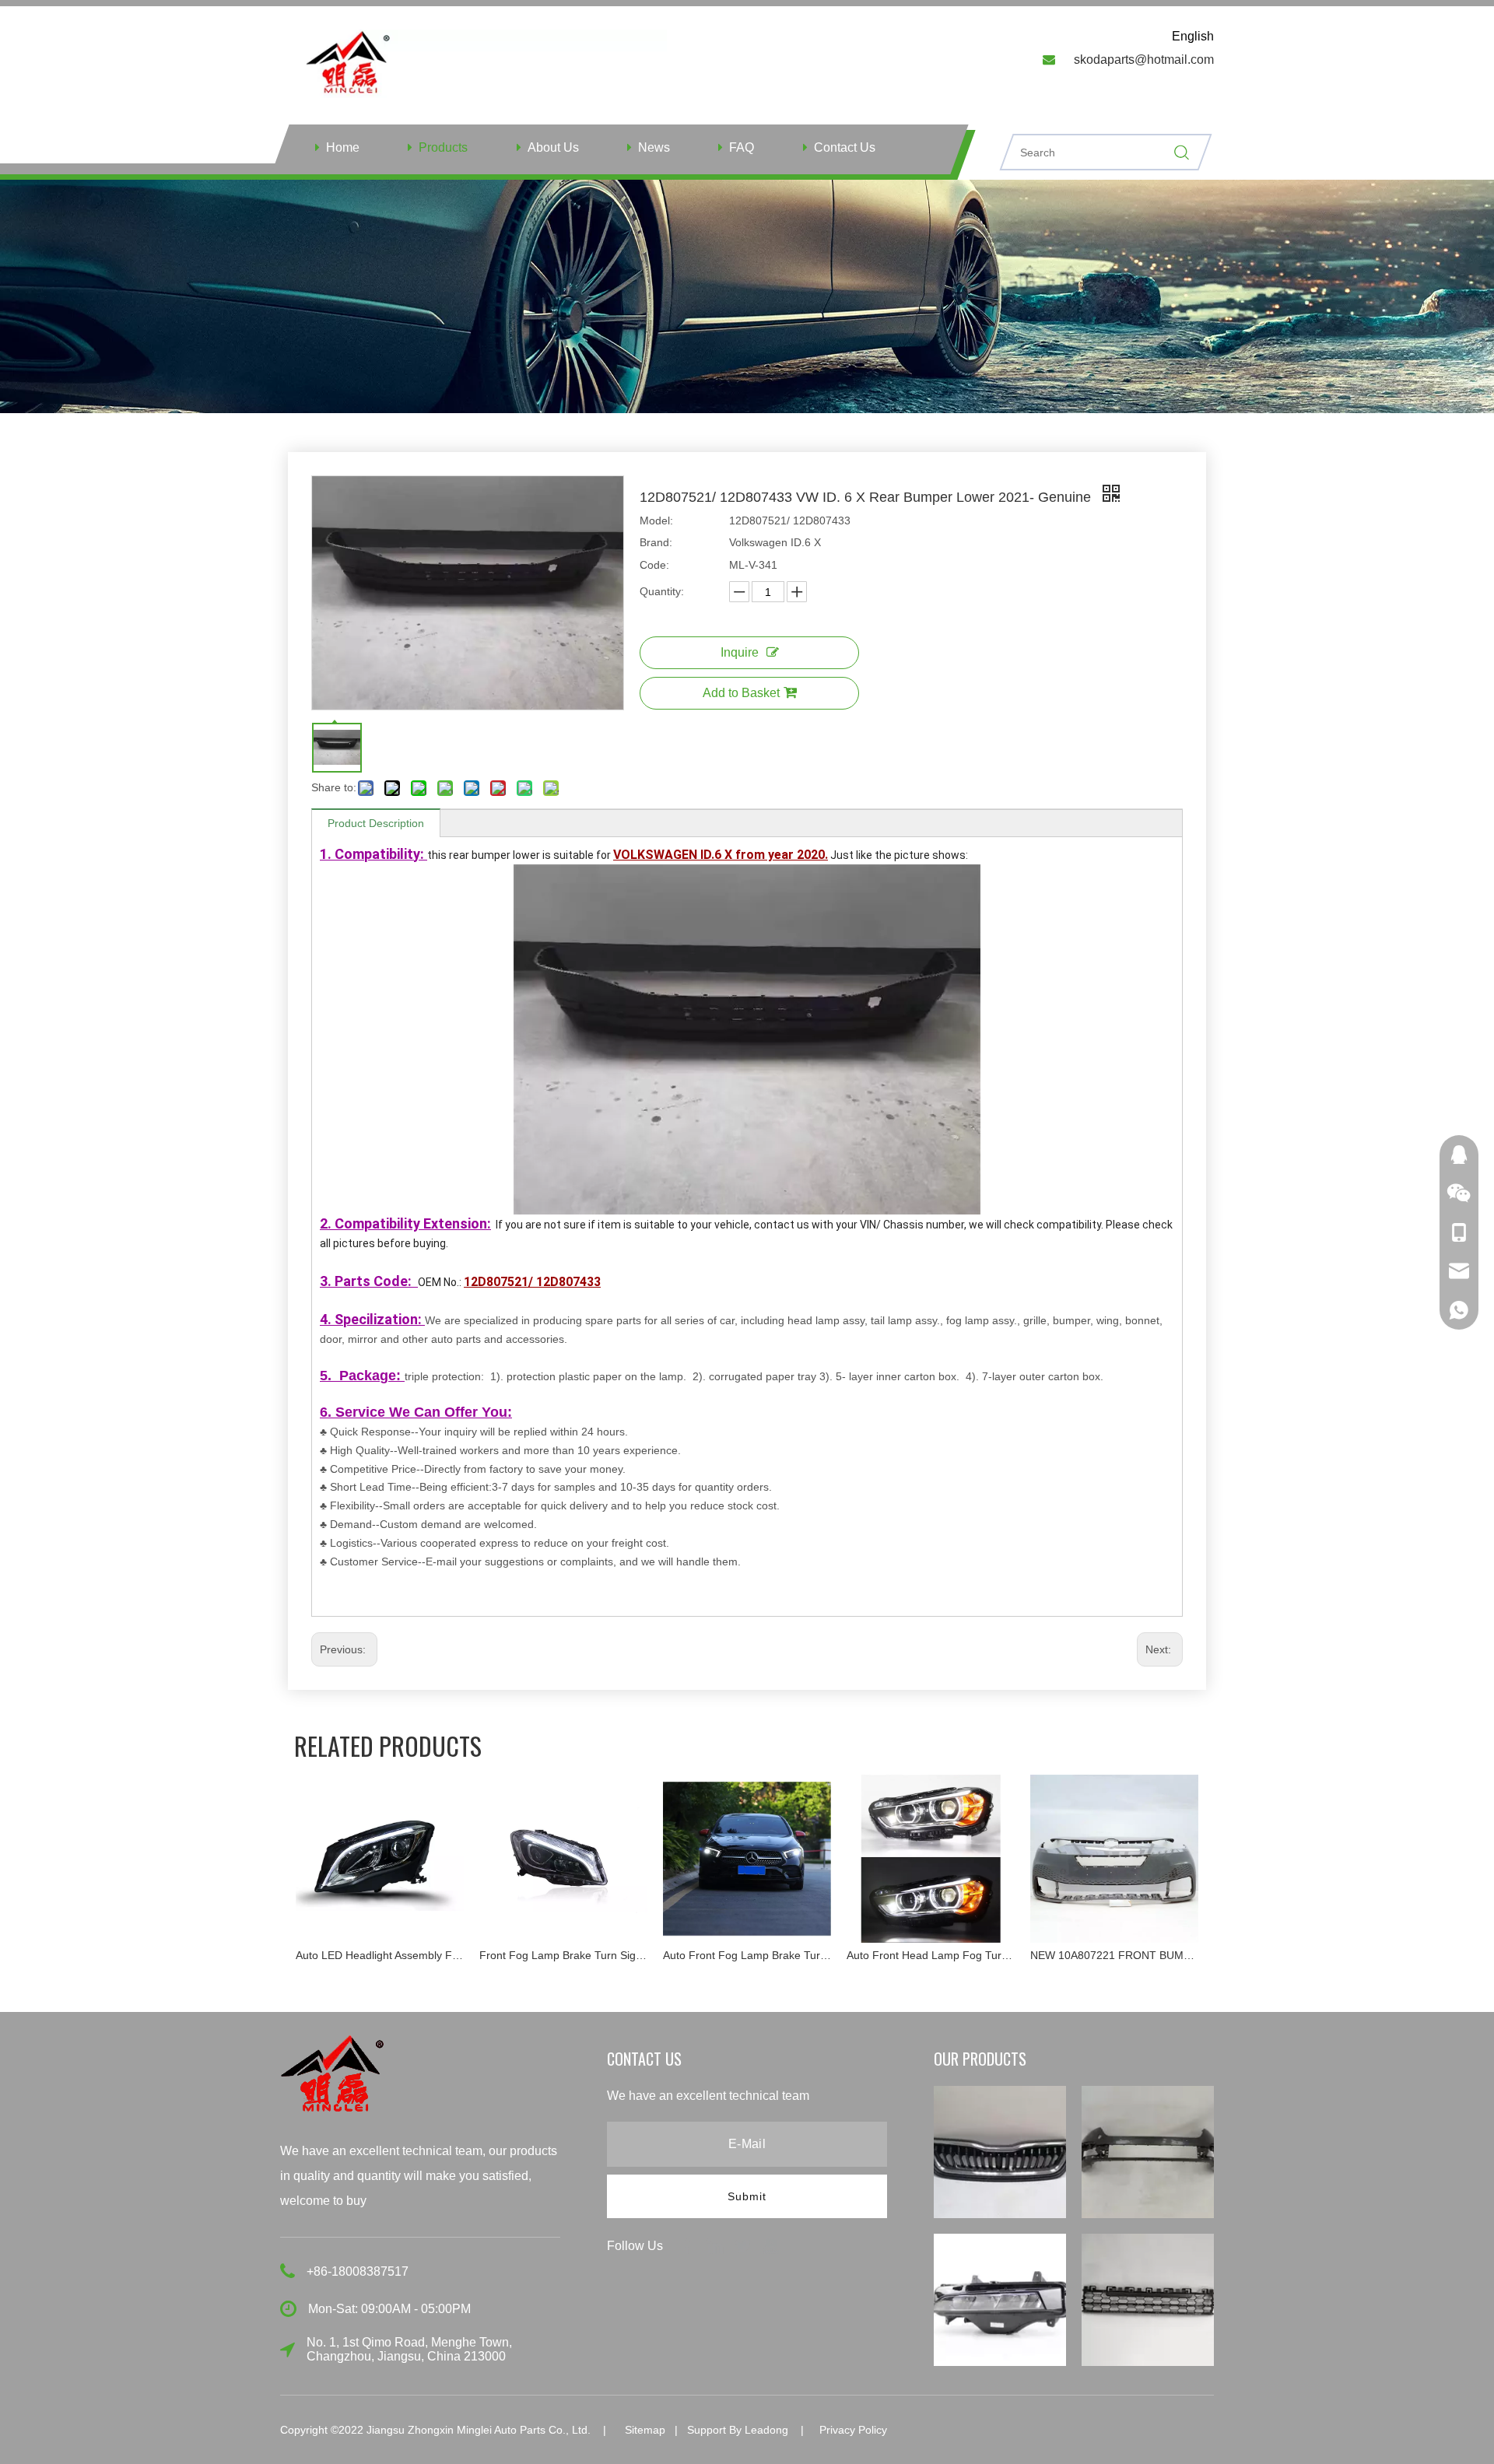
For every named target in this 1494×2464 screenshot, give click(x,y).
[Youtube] (771, 2245)
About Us (553, 147)
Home (343, 147)
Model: (656, 520)
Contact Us (845, 147)
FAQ (742, 147)
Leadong (766, 2430)
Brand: (656, 542)
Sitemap (645, 2430)
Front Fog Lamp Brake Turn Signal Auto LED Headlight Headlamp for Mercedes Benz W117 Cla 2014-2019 (416, 1955)
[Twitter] (745, 2245)
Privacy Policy (853, 2430)
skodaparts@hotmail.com (1144, 60)
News (654, 147)
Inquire (740, 652)
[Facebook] (689, 2245)
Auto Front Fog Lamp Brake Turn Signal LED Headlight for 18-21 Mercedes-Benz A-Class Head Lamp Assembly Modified (600, 1955)
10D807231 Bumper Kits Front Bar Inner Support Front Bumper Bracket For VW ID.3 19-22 (1151, 1955)
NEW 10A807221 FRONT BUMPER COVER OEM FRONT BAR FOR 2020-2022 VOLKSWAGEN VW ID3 (967, 1955)
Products (443, 147)
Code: (654, 565)
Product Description (376, 823)
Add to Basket (741, 693)
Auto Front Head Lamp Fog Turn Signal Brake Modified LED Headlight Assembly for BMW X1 (784, 1955)
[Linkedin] (717, 2245)
